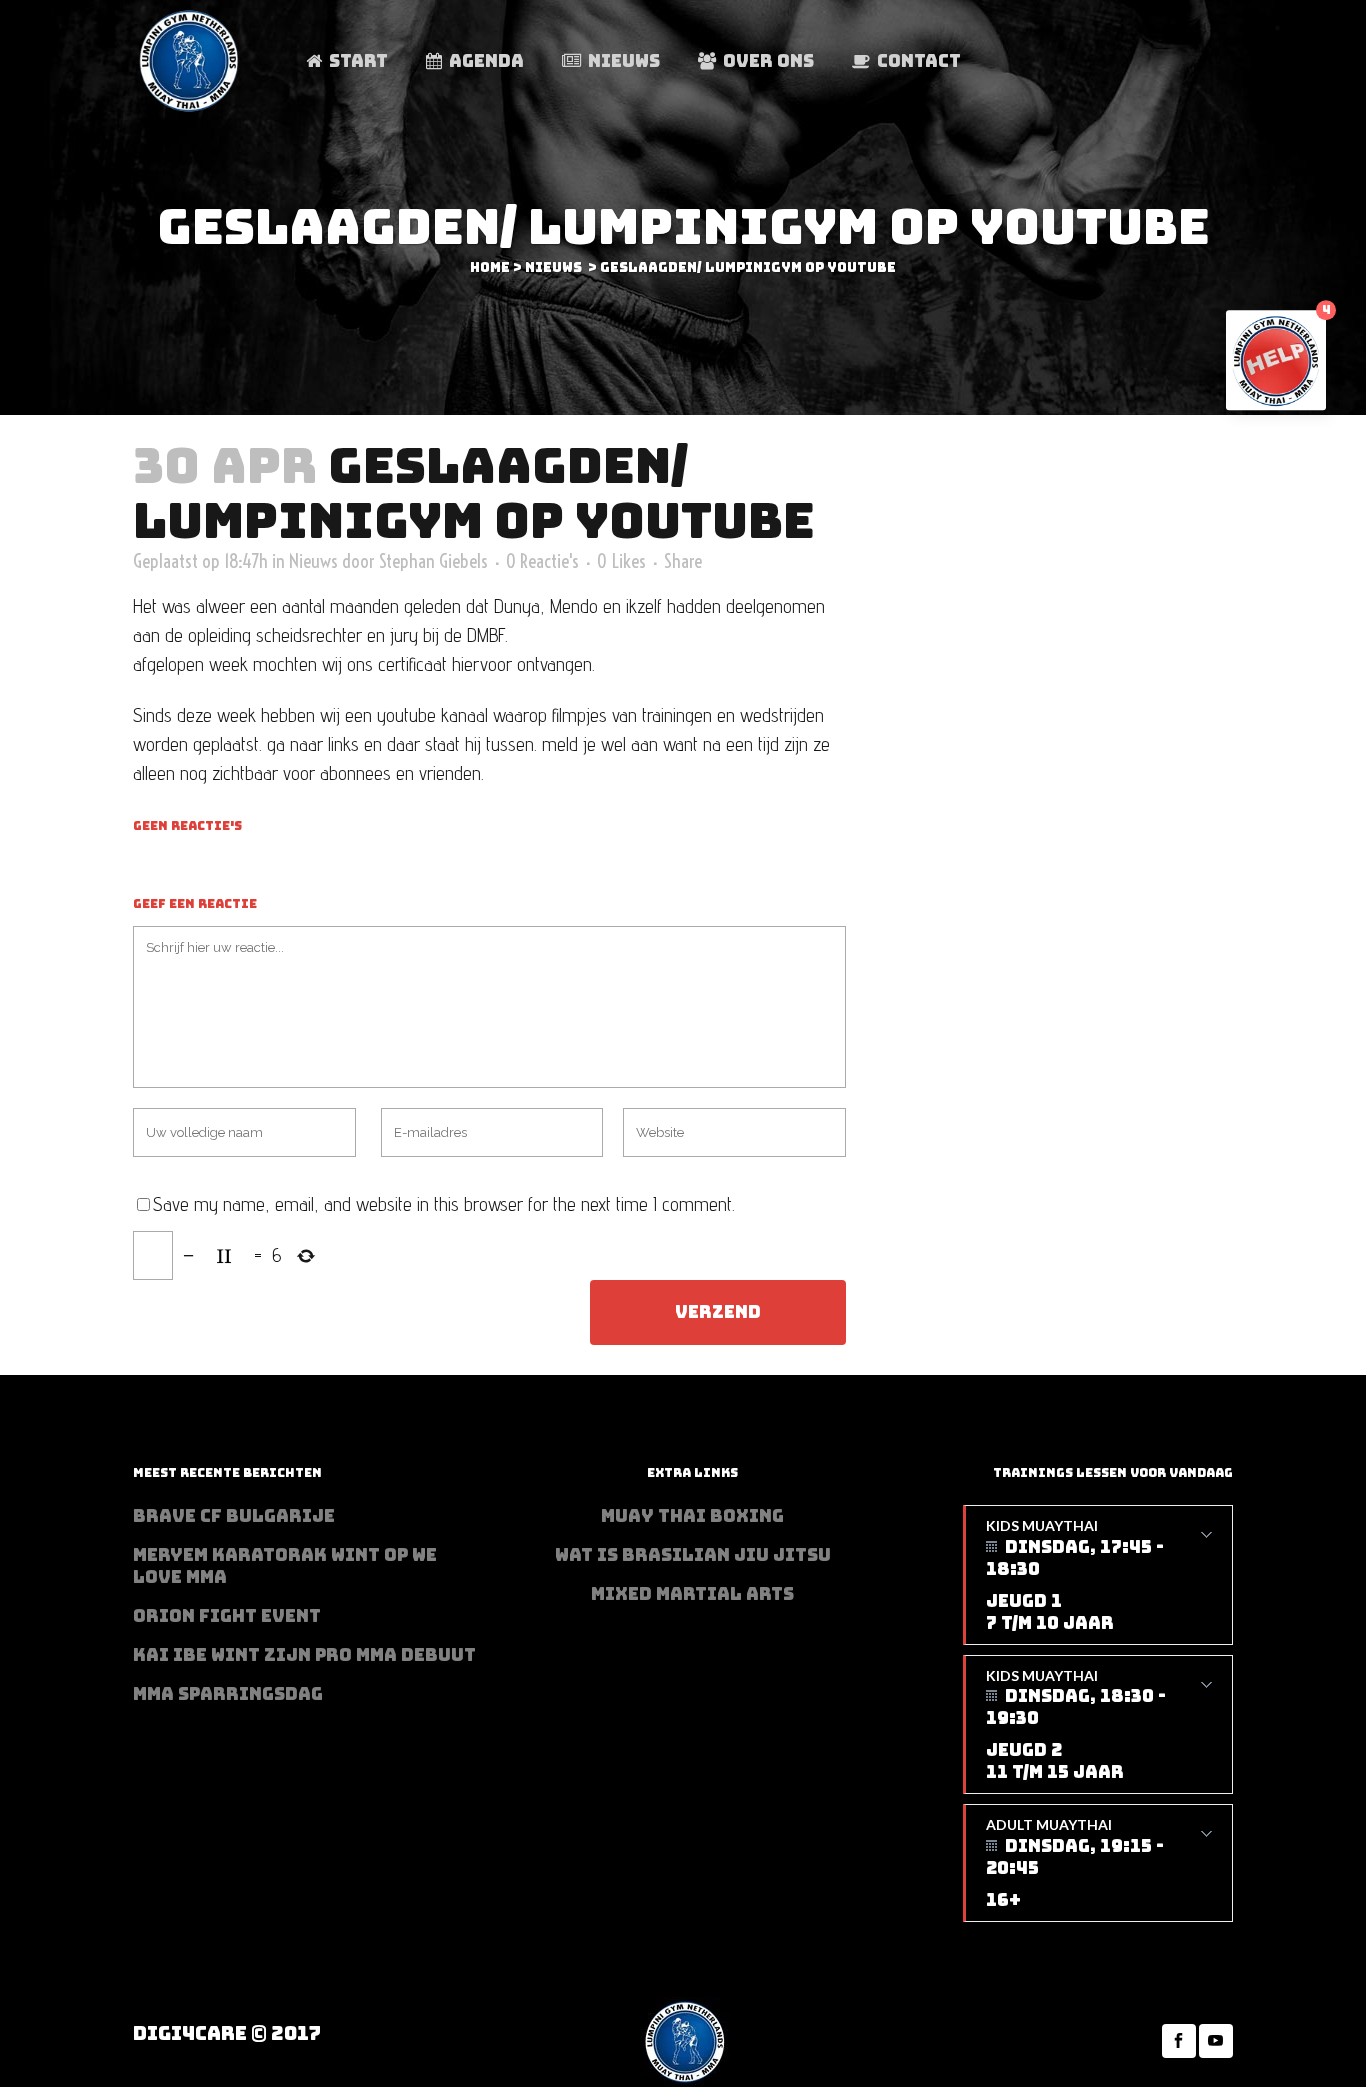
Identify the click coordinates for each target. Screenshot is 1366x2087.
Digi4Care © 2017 (227, 2033)
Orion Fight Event (227, 1616)
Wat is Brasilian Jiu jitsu (693, 1555)
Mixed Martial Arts (692, 1594)
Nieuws (553, 267)
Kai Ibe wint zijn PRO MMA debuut (304, 1655)
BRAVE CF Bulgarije (234, 1516)
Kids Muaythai (1075, 1575)
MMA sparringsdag (228, 1694)
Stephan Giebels (433, 561)
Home (490, 267)
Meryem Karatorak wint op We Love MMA (285, 1566)
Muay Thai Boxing (692, 1516)
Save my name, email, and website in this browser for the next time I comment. (444, 1204)
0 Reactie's (542, 561)
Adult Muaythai (1075, 1863)
